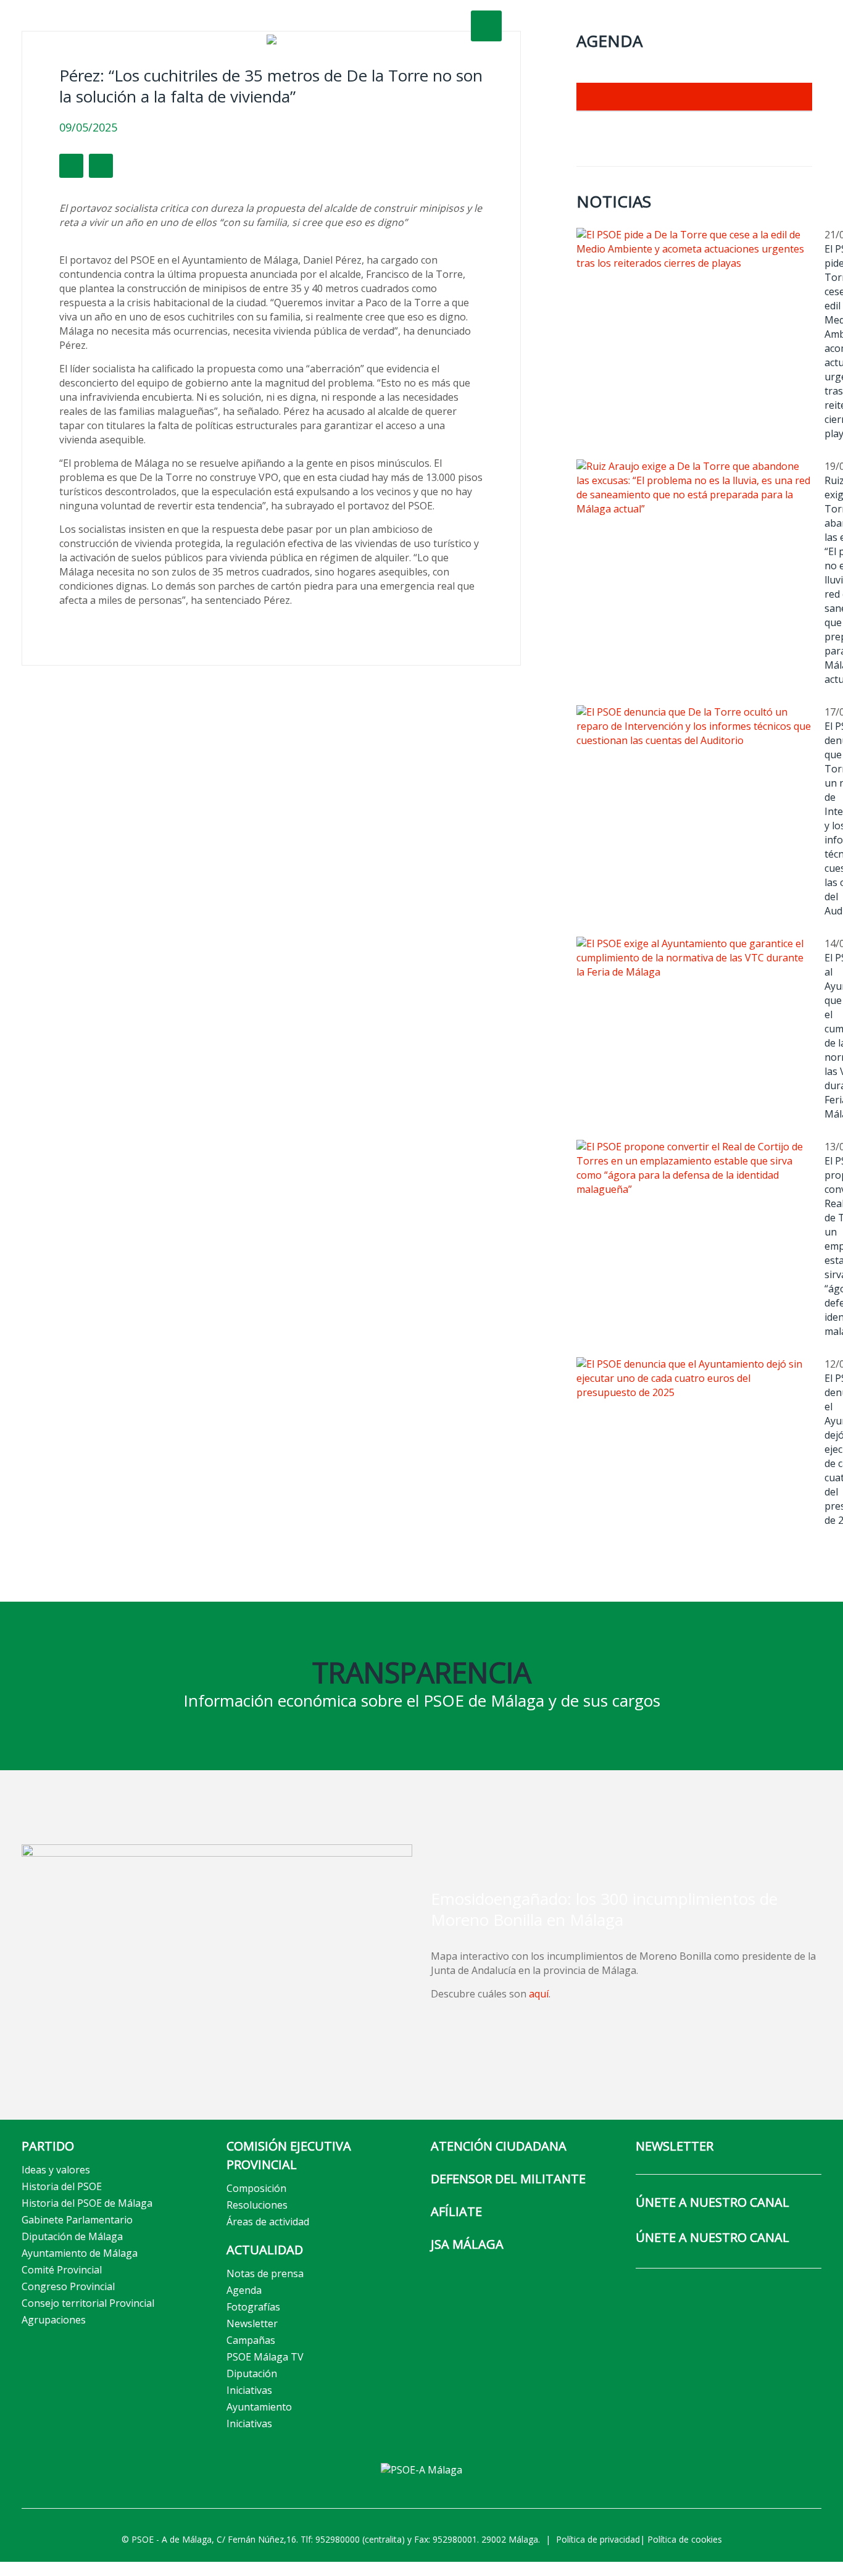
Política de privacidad (598, 2539)
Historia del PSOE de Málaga (87, 2203)
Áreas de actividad (268, 2222)
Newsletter (252, 2323)
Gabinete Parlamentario (77, 2220)
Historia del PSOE (62, 2186)
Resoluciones (257, 2205)
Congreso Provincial (68, 2286)
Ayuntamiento (259, 2407)
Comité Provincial (62, 2270)
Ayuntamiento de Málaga (80, 2253)
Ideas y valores (56, 2170)
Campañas (251, 2340)
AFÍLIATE (456, 2211)
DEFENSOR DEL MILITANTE (508, 2179)
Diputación (252, 2373)
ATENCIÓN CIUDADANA (499, 2146)
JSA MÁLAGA (467, 2244)
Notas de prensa (265, 2273)
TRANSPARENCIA (422, 1672)
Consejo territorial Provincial (88, 2303)
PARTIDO (48, 2146)
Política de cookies (685, 2539)
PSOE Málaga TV (265, 2357)
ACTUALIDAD (265, 2250)
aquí (539, 1994)
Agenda (244, 2290)
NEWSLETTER (675, 2146)
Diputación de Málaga (72, 2236)
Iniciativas (249, 2390)
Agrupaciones (54, 2320)
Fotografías (253, 2307)
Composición (256, 2188)
